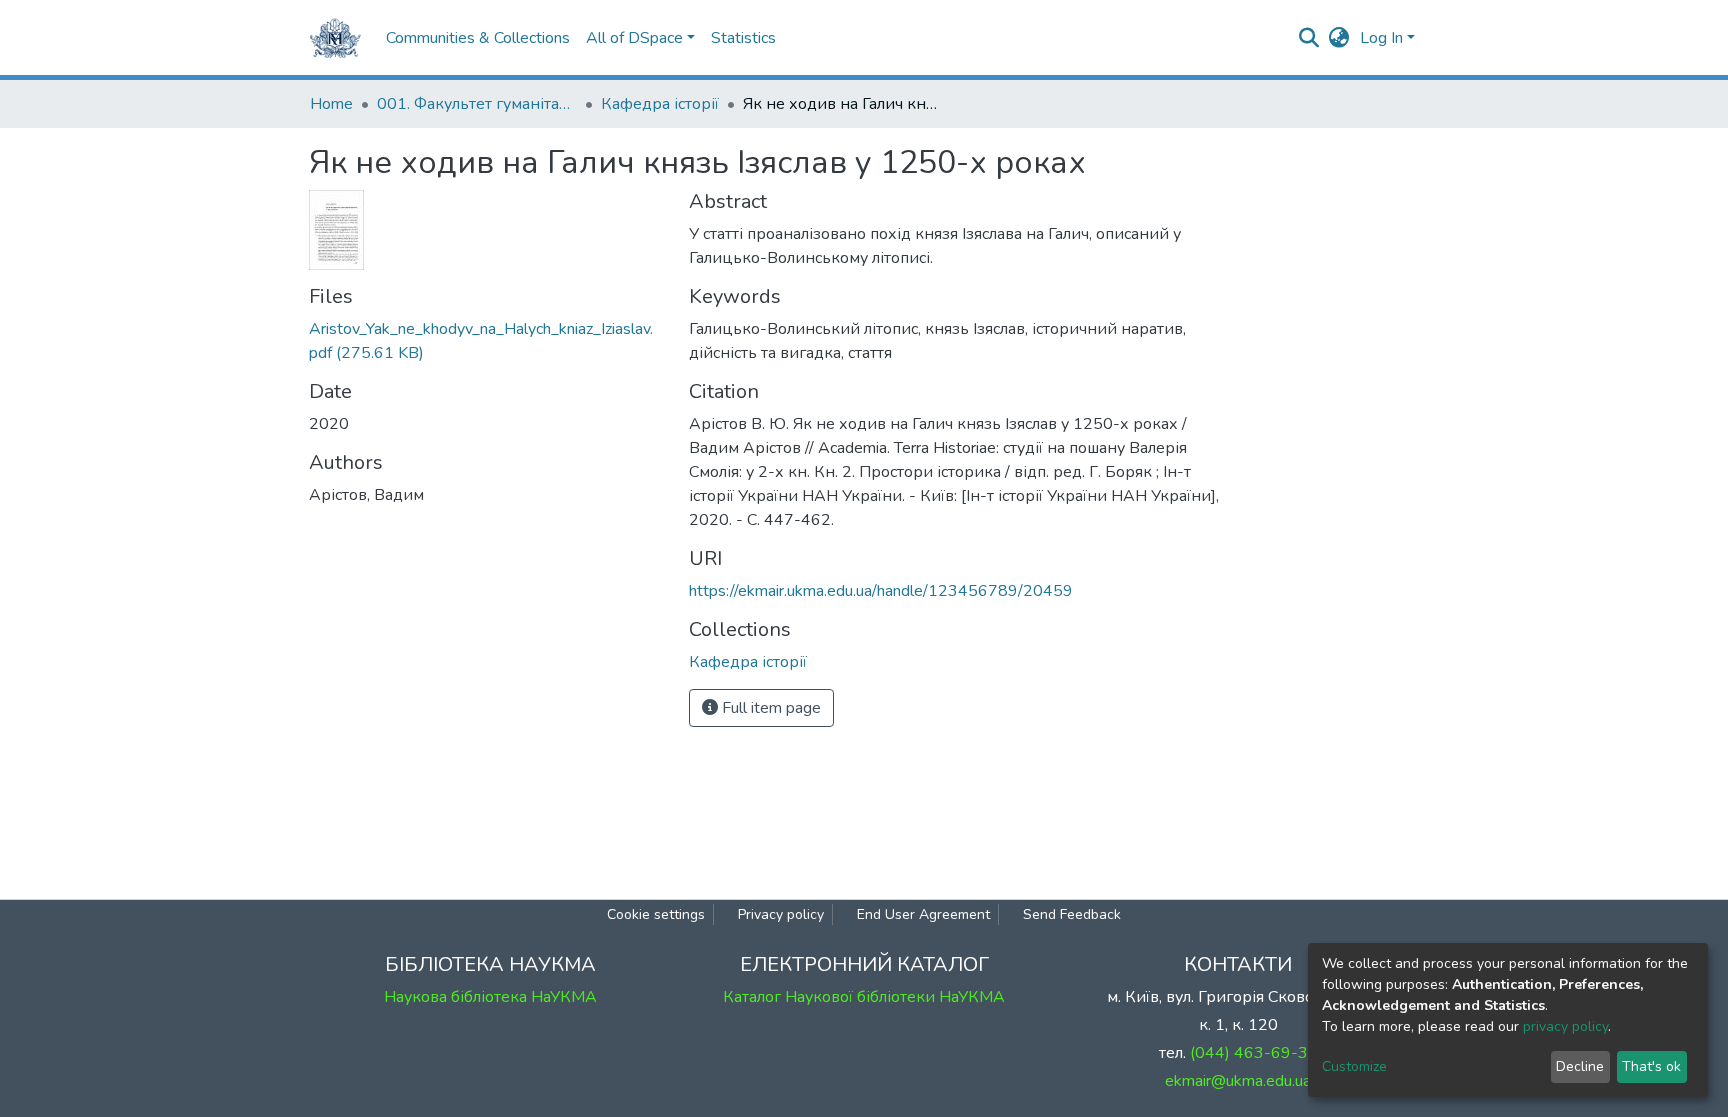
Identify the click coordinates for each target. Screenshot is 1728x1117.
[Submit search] (1309, 38)
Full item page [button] (769, 708)
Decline (1580, 1066)
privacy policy (1565, 1026)
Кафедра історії (660, 104)
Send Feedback (1072, 914)
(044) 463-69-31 (1254, 1053)
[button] (1339, 38)
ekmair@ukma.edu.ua (1238, 1081)
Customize (1354, 1066)
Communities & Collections (478, 38)
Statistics (743, 38)
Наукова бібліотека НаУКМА (490, 997)
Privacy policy (781, 914)
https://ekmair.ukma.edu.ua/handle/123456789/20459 (881, 591)
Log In (1381, 38)
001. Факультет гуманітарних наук (477, 104)
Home (331, 104)
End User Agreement (923, 914)
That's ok (1651, 1066)
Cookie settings (656, 914)
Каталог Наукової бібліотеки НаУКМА (864, 997)
